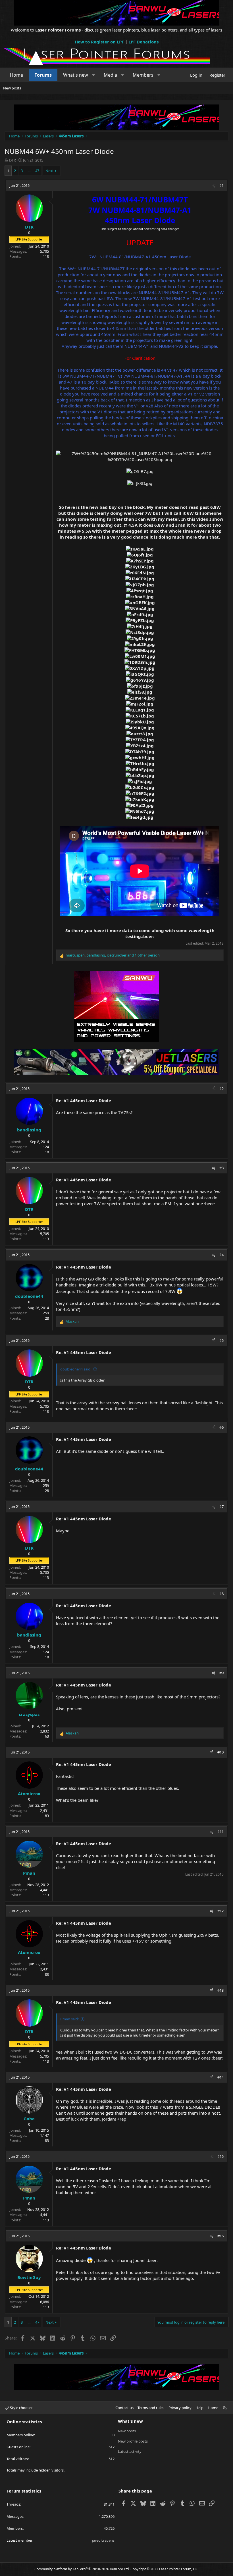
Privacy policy (180, 2408)
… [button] (29, 171)
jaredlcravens (103, 2540)
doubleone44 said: (76, 1369)
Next (50, 171)
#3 (221, 1168)
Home (16, 75)
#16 (220, 2236)
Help (199, 2408)
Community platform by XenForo (82, 2569)
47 (37, 171)
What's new (76, 75)
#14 (220, 2077)
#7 (221, 1506)
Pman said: (69, 2019)
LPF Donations (143, 42)
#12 (220, 1911)
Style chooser (21, 2408)
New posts (12, 88)
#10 (220, 1752)
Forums (43, 75)
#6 (221, 1427)
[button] (94, 75)
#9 (221, 1673)
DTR (13, 160)
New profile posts (133, 2441)
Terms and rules (151, 2408)
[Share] (214, 185)
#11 (220, 1832)
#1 (221, 185)
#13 (220, 1990)
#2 (221, 1089)
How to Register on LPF (99, 42)
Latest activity (130, 2451)
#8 (221, 1594)
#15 (220, 2156)
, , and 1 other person (113, 955)
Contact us (124, 2408)
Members (143, 75)
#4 (221, 1255)
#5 (221, 1340)
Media (110, 75)
